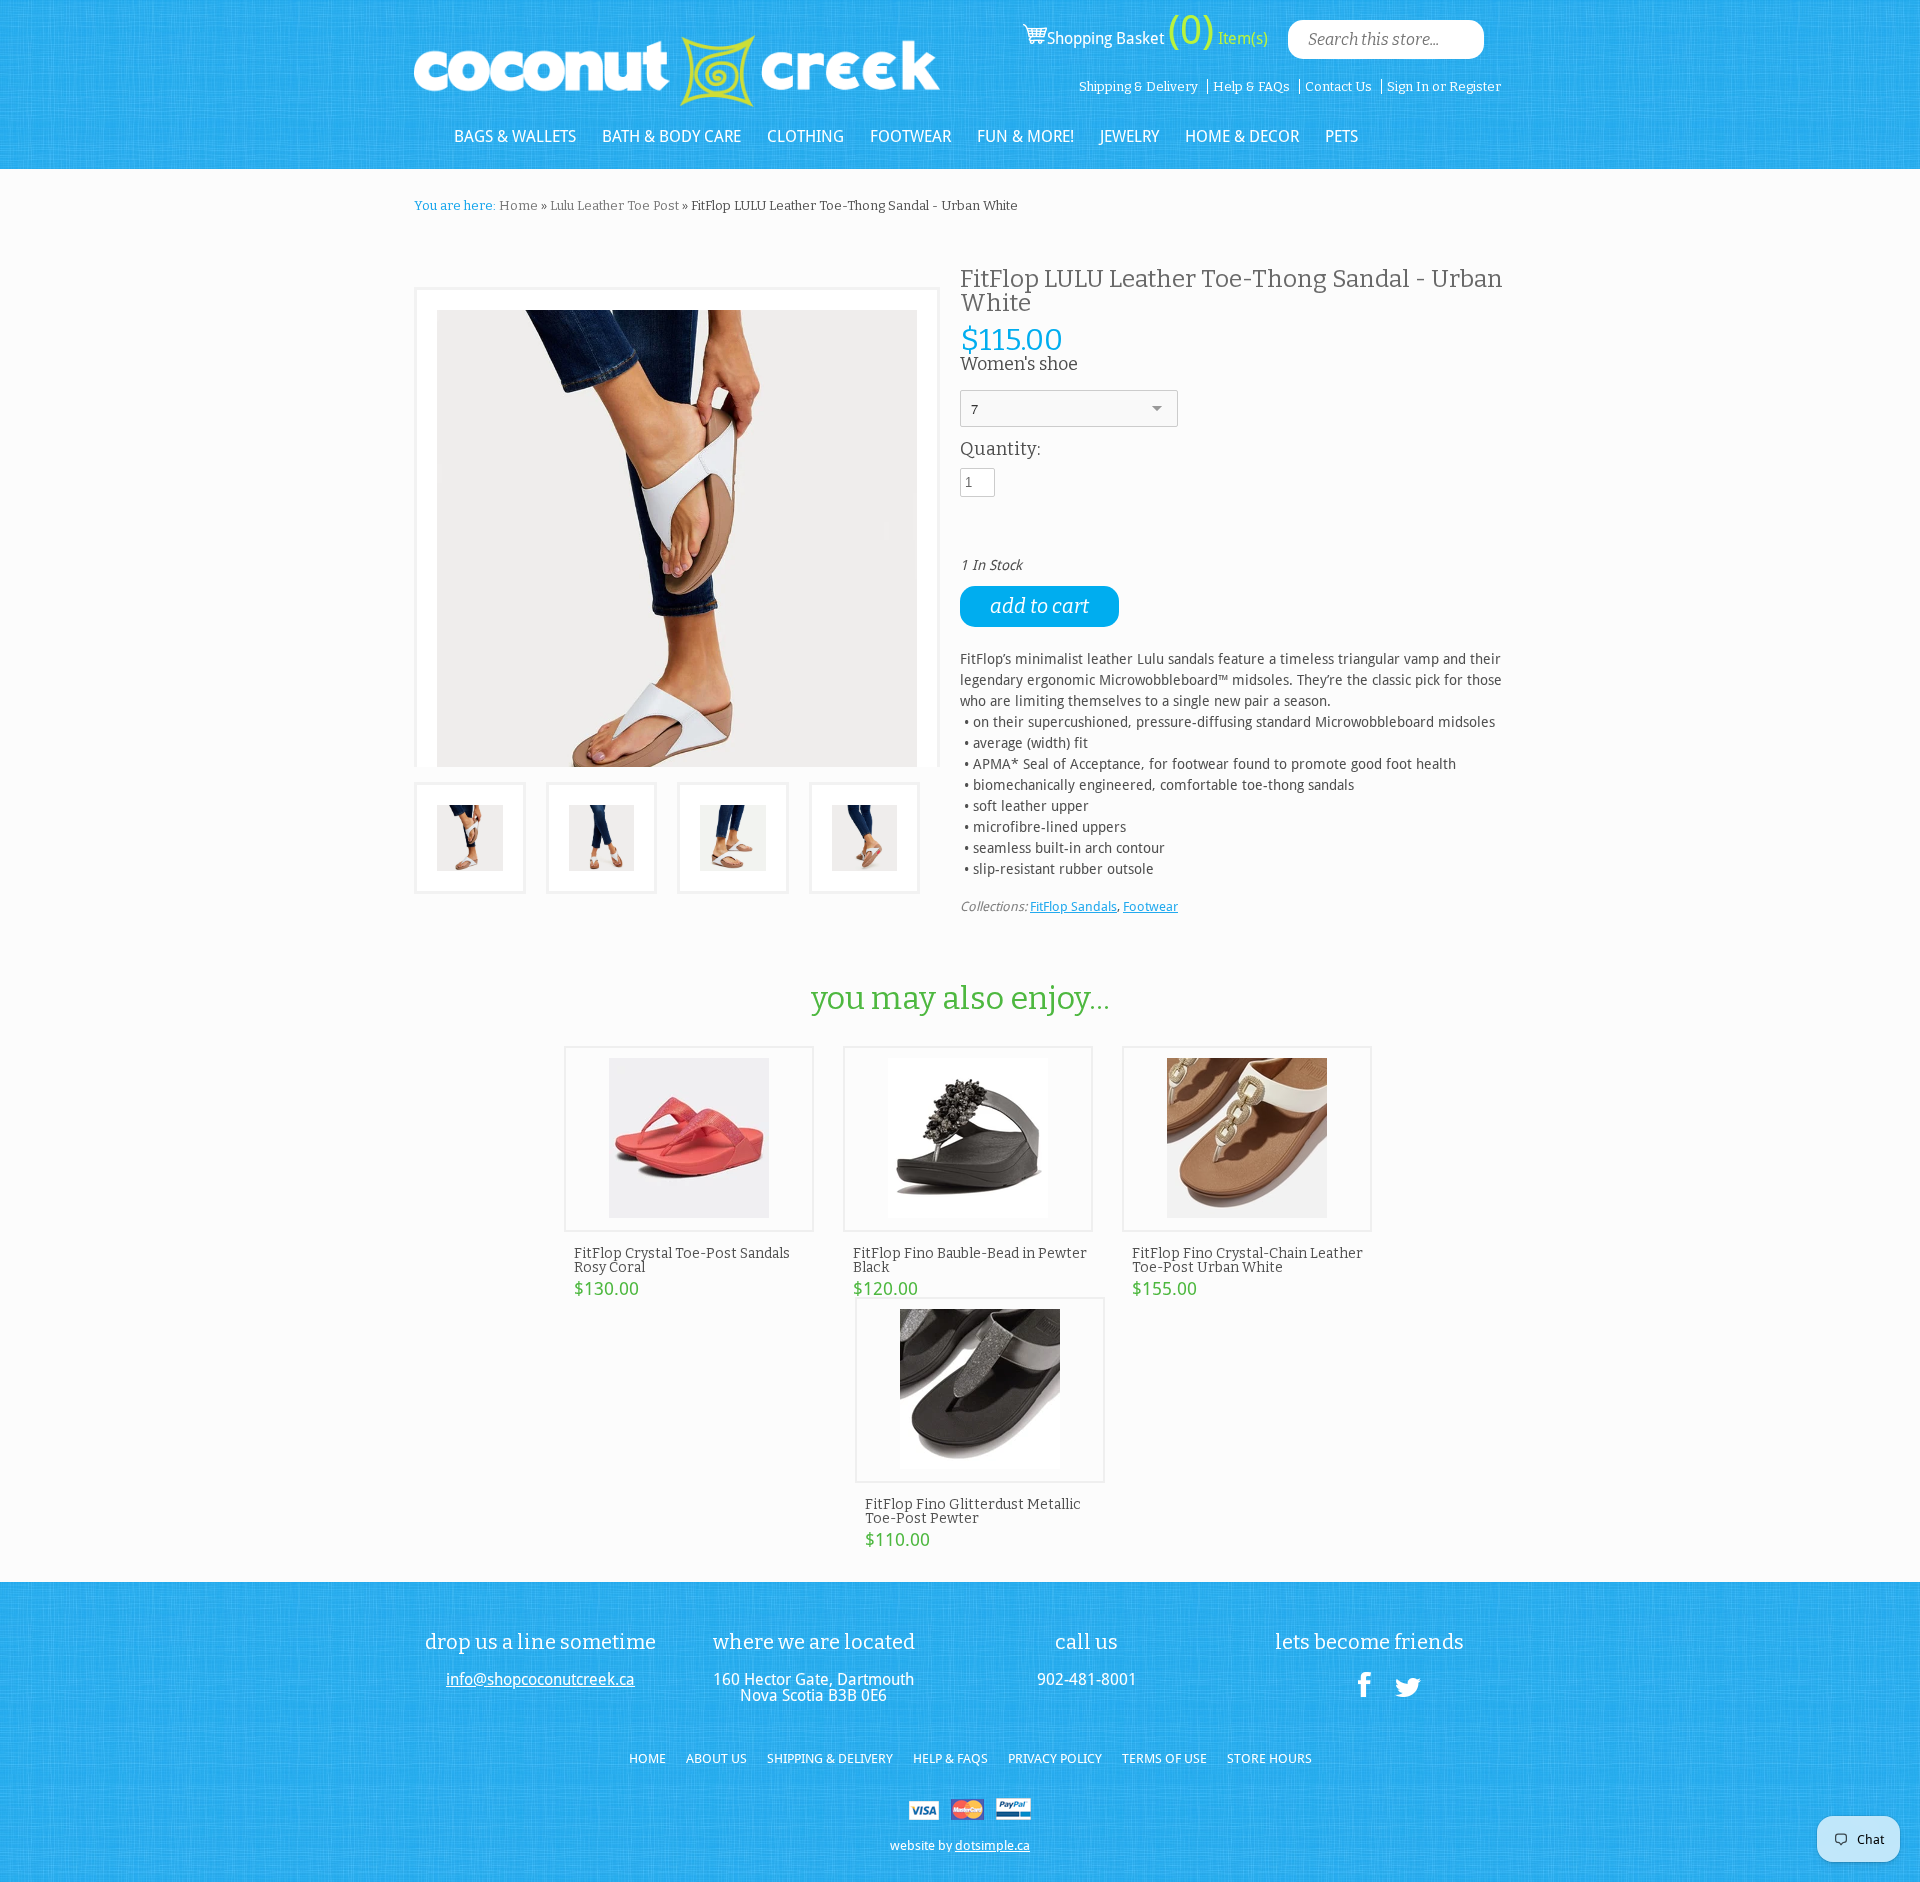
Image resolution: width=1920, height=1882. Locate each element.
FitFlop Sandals (1073, 906)
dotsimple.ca (992, 1845)
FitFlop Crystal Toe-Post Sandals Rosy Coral (682, 1260)
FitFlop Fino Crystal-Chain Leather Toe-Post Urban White (1247, 1260)
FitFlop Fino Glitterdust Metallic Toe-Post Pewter (973, 1511)
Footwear (910, 136)
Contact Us (1338, 86)
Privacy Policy (1055, 1758)
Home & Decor (1242, 136)
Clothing (805, 136)
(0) (1191, 30)
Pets (1341, 136)
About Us (716, 1758)
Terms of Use (1164, 1758)
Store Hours (1269, 1758)
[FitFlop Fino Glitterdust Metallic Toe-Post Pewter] (980, 1474)
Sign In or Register (1444, 86)
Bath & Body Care (671, 136)
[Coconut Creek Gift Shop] (677, 54)
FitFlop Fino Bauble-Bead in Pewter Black (970, 1260)
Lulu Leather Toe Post (614, 205)
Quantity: (1000, 450)
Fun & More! (1025, 136)
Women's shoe (1019, 365)
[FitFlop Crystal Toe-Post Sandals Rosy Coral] (689, 1223)
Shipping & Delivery (1138, 86)
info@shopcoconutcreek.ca (540, 1680)
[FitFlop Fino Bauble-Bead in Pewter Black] (968, 1223)
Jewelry (1129, 136)
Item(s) (1241, 38)
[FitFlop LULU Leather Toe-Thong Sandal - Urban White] (470, 839)
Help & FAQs (1251, 86)
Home (518, 205)
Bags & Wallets (515, 136)
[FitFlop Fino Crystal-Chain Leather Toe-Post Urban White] (1247, 1223)
